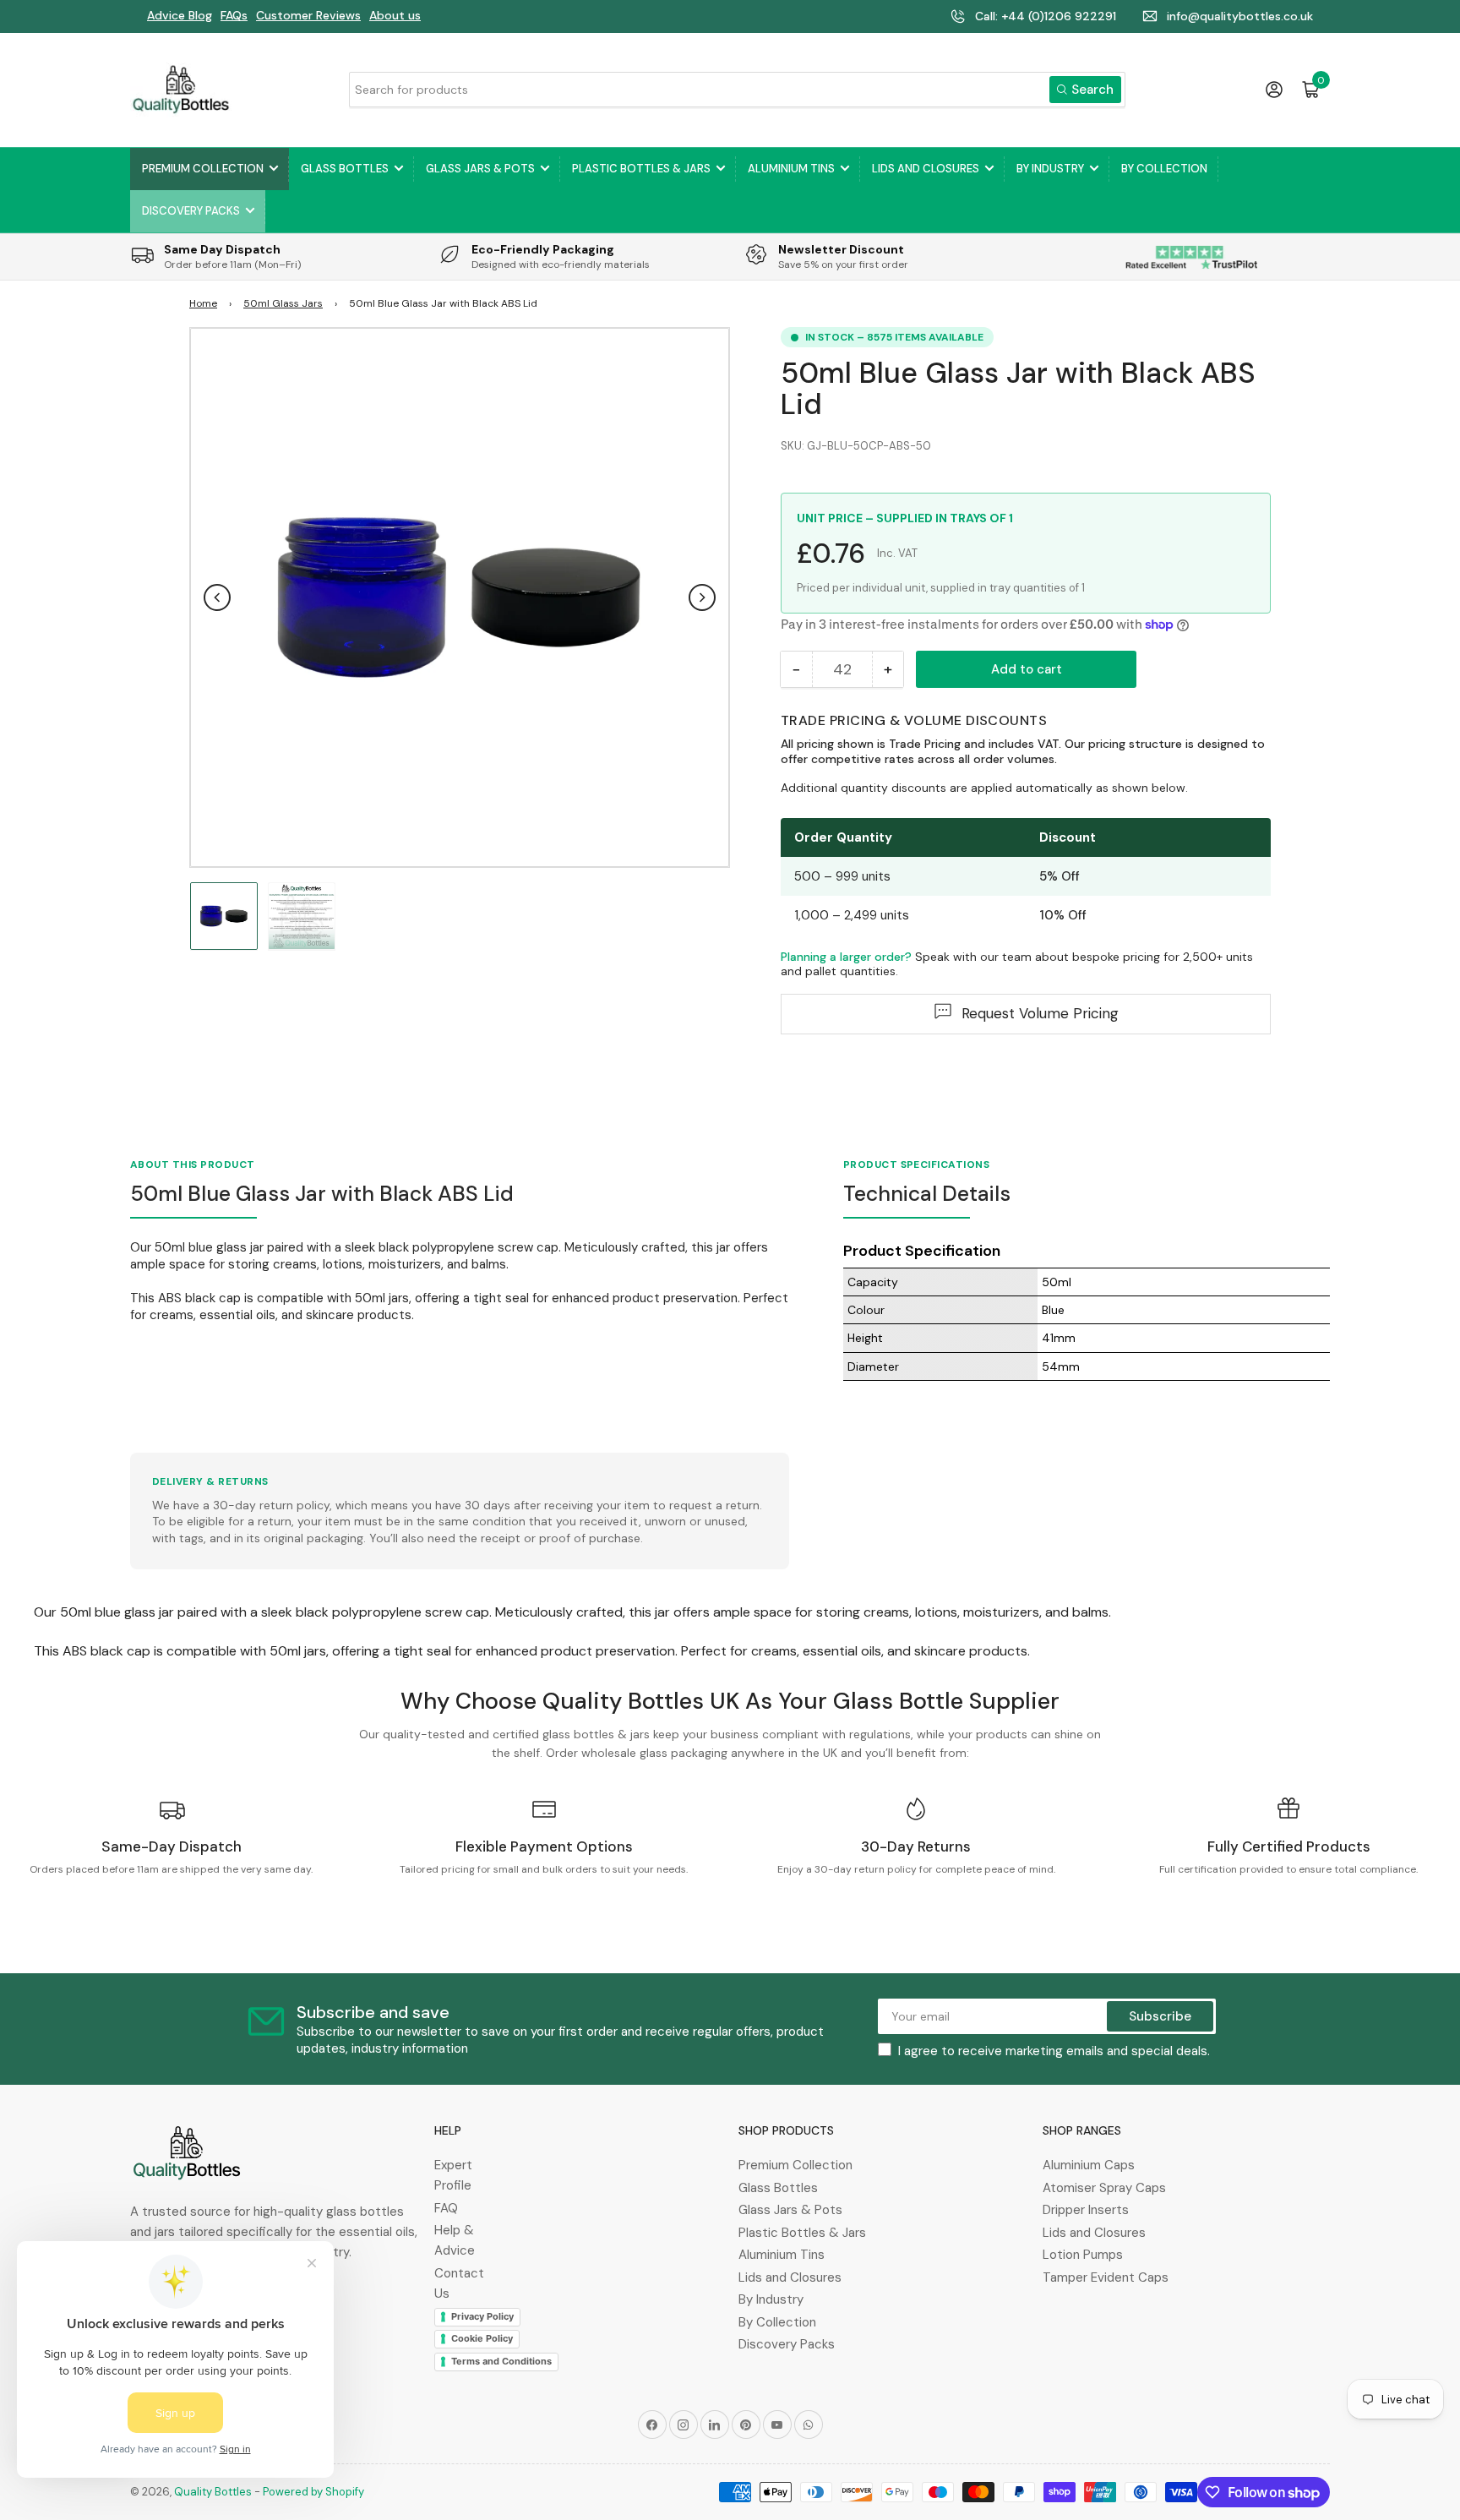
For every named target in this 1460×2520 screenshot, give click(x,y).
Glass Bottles (345, 169)
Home (203, 303)
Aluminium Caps (1089, 2165)
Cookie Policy (482, 2338)
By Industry (1050, 169)
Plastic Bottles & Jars (641, 169)
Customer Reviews (308, 15)
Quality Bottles (213, 2492)
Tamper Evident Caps (1106, 2277)
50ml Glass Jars (283, 303)
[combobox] (737, 90)
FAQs (234, 15)
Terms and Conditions (501, 2361)
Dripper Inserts (1086, 2210)
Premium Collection (203, 169)
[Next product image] (702, 597)
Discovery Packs (191, 211)
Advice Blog (180, 15)
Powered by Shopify (313, 2492)
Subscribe (1160, 2016)
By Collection (1164, 169)
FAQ (446, 2208)
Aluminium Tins (791, 169)
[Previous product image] (217, 597)
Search (1092, 90)
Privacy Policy (482, 2316)
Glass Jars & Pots (480, 169)
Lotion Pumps (1083, 2255)
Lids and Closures (926, 169)
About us (395, 15)
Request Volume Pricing (1040, 1013)
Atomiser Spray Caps (1104, 2188)
